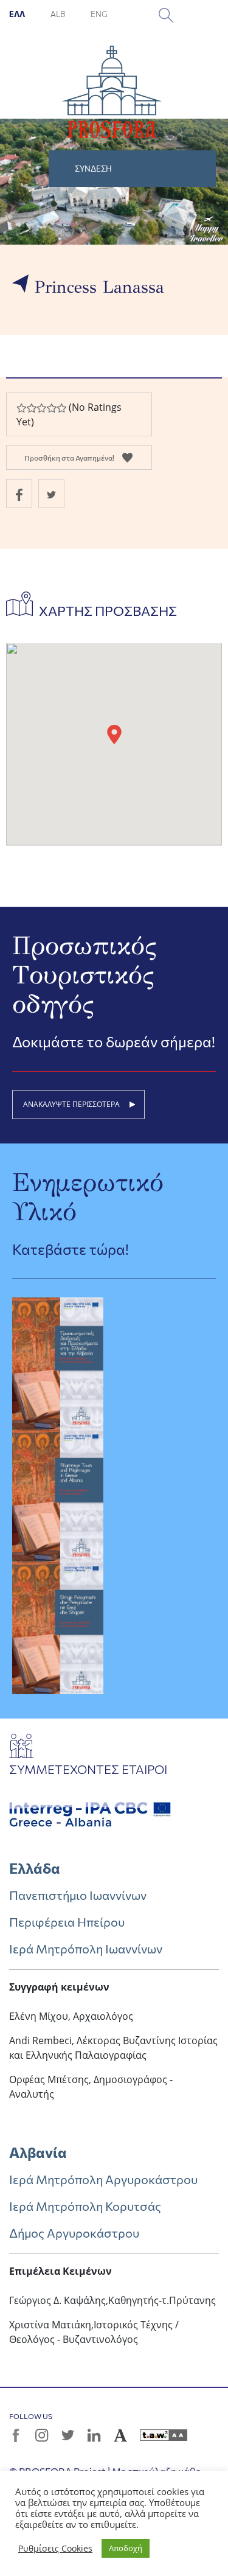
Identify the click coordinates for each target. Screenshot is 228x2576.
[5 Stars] (61, 408)
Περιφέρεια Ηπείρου (67, 1922)
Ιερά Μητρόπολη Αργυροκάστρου (103, 2179)
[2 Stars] (31, 408)
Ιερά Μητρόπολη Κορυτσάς (85, 2206)
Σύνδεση (93, 169)
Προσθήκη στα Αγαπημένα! (69, 458)
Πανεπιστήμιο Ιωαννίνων (78, 1895)
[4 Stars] (51, 408)
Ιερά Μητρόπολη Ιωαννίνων (86, 1949)
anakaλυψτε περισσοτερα (71, 1104)
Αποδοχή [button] (126, 2548)
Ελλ (18, 14)
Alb (58, 14)
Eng (99, 14)
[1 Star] (21, 408)
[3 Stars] (41, 408)
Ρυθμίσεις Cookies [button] (55, 2549)
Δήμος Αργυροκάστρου (74, 2233)
